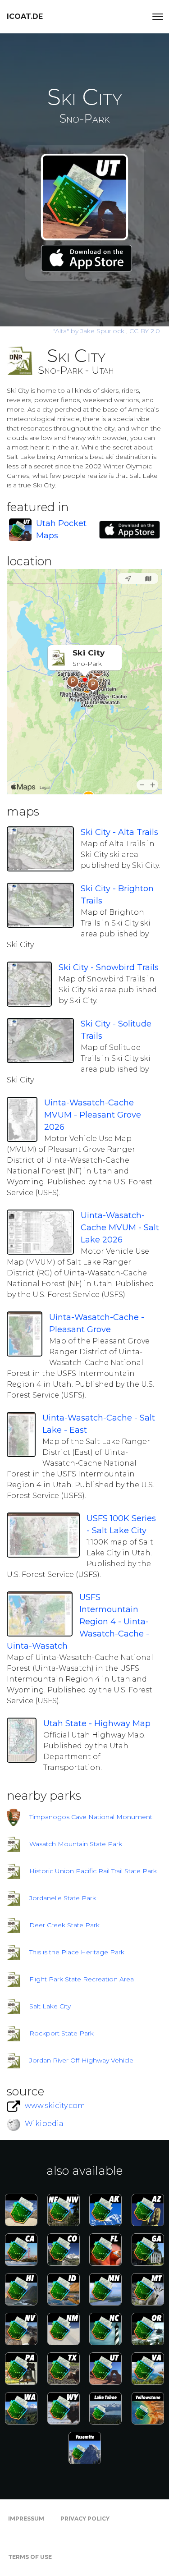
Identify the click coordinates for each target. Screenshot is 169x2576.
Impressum (26, 2519)
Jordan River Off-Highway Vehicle (81, 2060)
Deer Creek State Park (64, 1925)
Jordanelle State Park (63, 1898)
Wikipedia (44, 2124)
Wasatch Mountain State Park (76, 1844)
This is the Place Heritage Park (77, 1952)
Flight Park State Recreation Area (82, 1979)
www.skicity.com (55, 2106)
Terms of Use (30, 2557)
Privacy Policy (85, 2519)
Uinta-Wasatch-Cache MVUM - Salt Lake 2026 (120, 1228)
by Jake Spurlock (90, 331)
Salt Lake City (50, 2006)
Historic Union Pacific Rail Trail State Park (93, 1871)
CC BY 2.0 (145, 331)
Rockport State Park (62, 2033)
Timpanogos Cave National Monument (91, 1817)
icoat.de (25, 16)
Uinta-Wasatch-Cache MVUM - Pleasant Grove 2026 (93, 1115)
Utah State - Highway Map (97, 1723)
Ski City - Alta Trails (119, 832)
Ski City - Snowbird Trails (109, 967)
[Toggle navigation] (158, 17)
